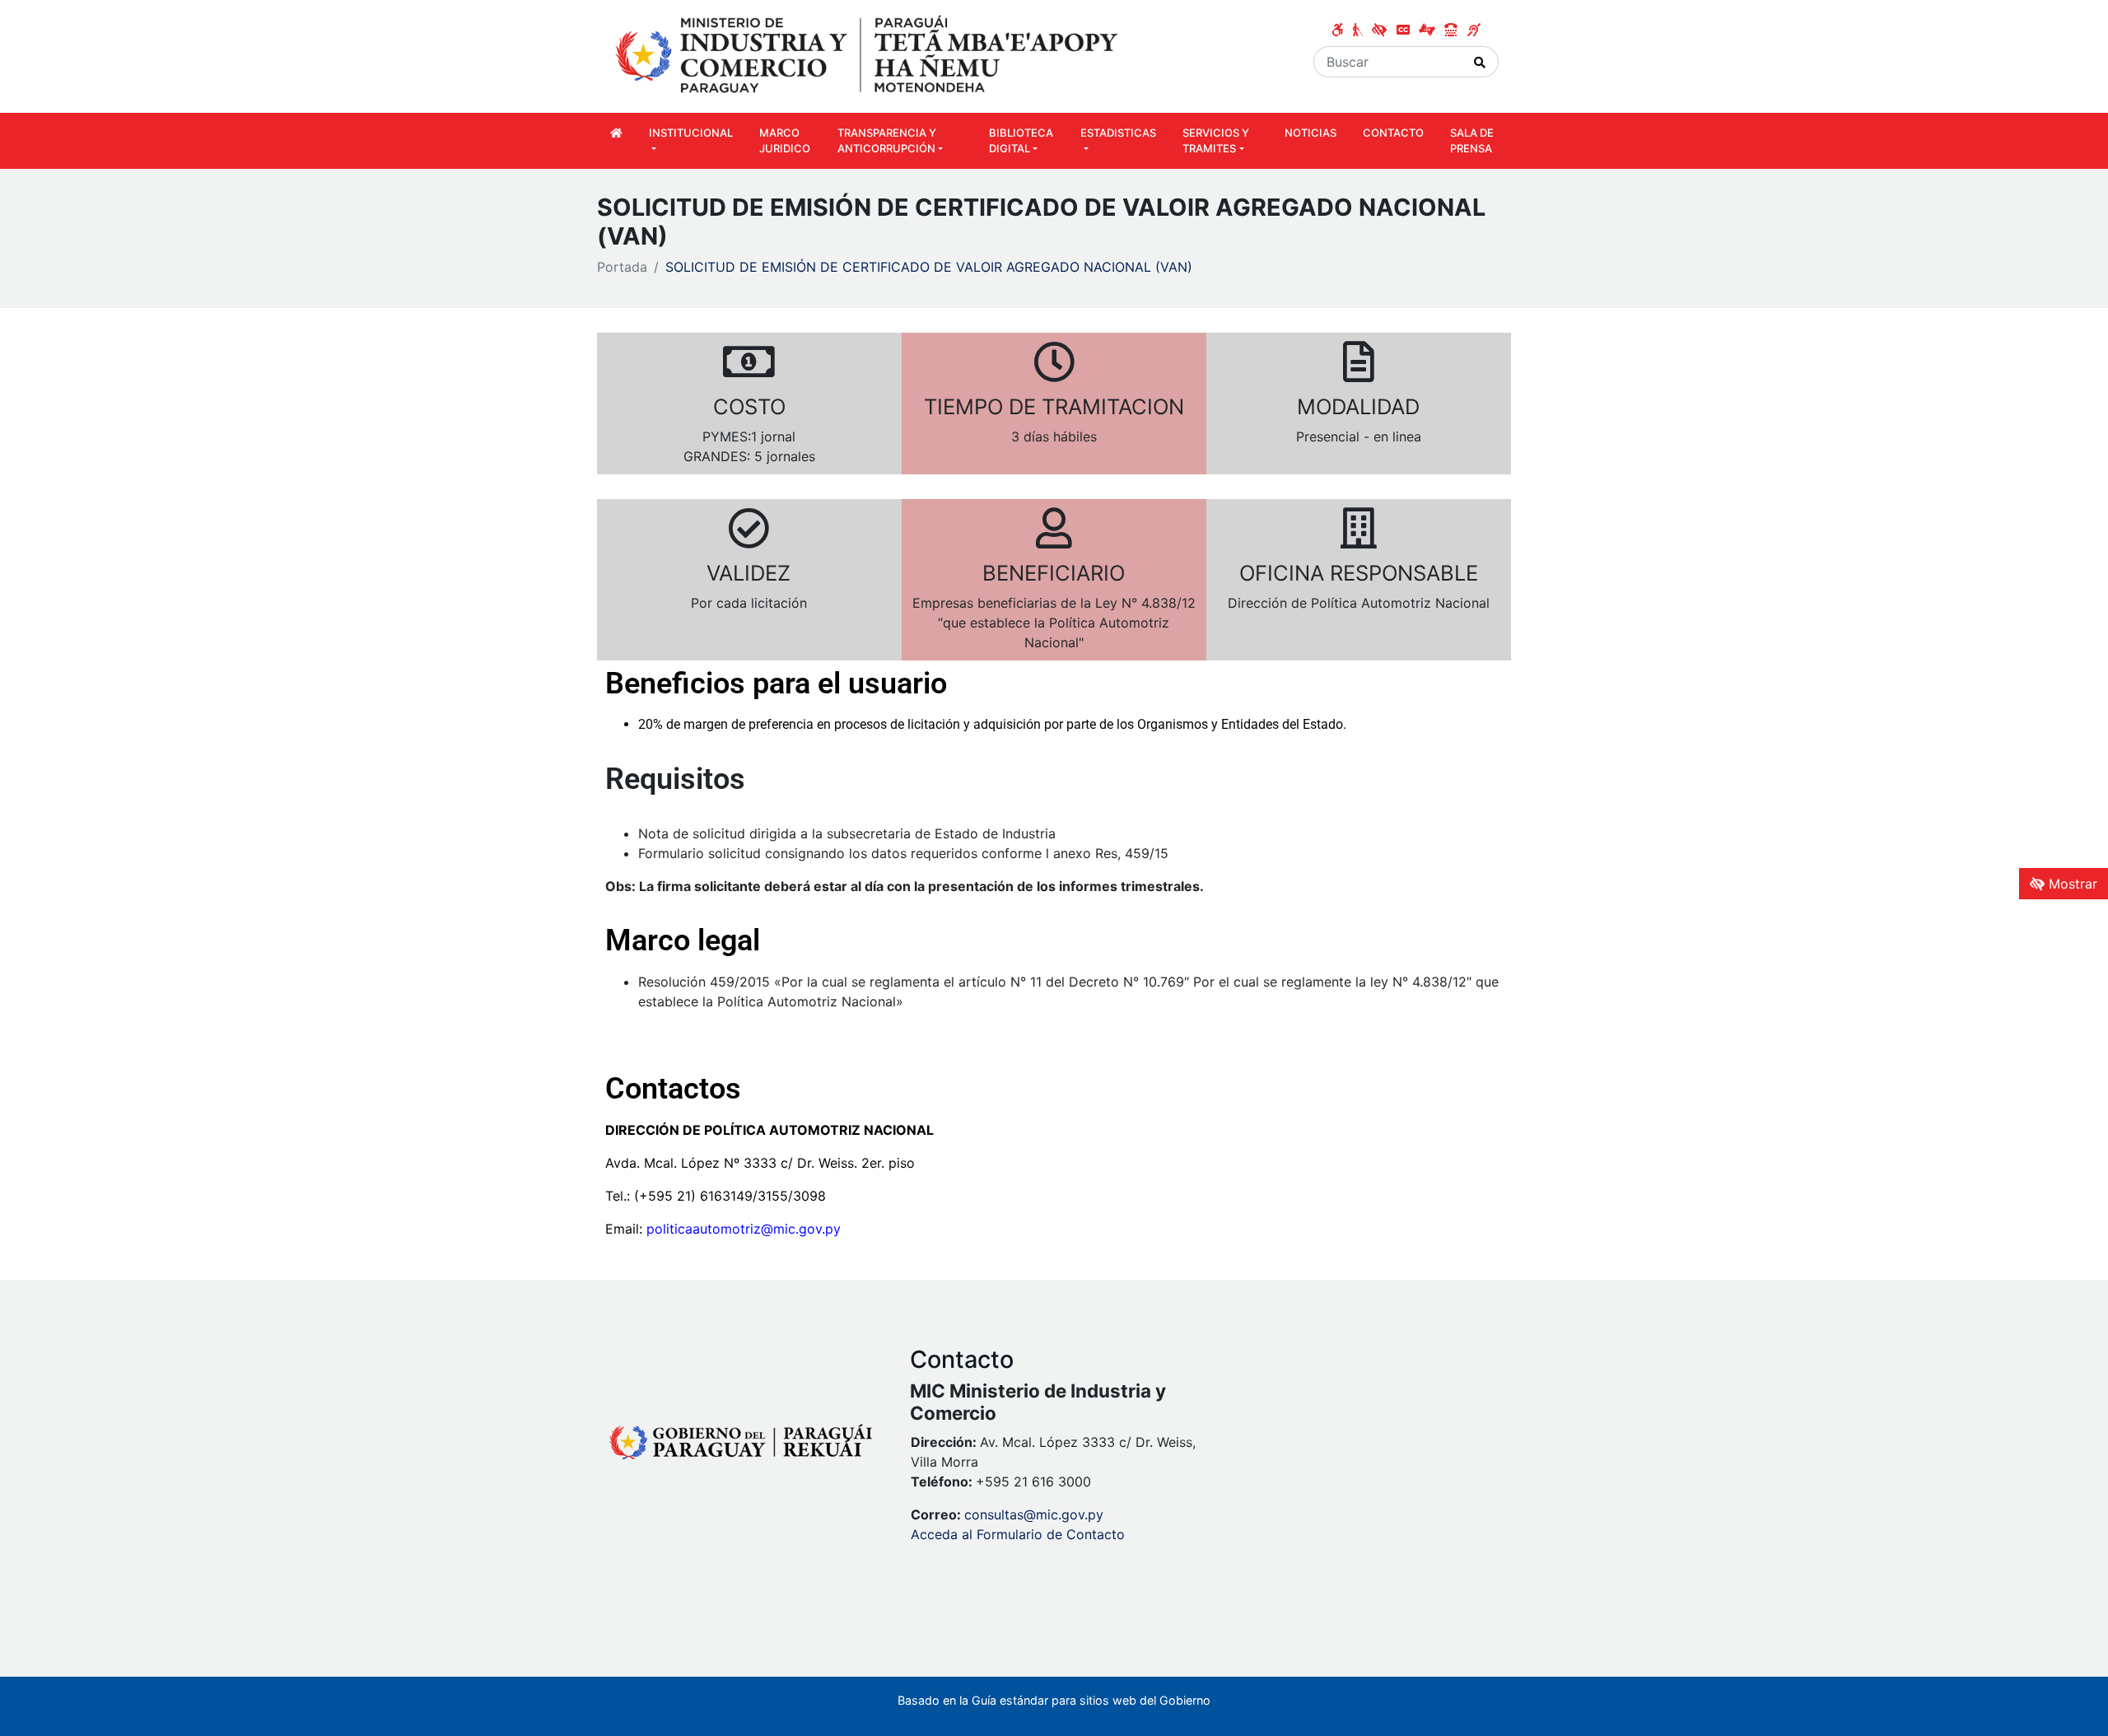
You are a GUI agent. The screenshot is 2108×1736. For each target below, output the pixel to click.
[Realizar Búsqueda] (1480, 62)
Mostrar (2071, 884)
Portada (622, 267)
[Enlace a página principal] (869, 55)
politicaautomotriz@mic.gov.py (744, 1229)
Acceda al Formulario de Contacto (1018, 1534)
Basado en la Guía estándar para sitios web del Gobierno (1054, 1700)
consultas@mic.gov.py (1034, 1514)
